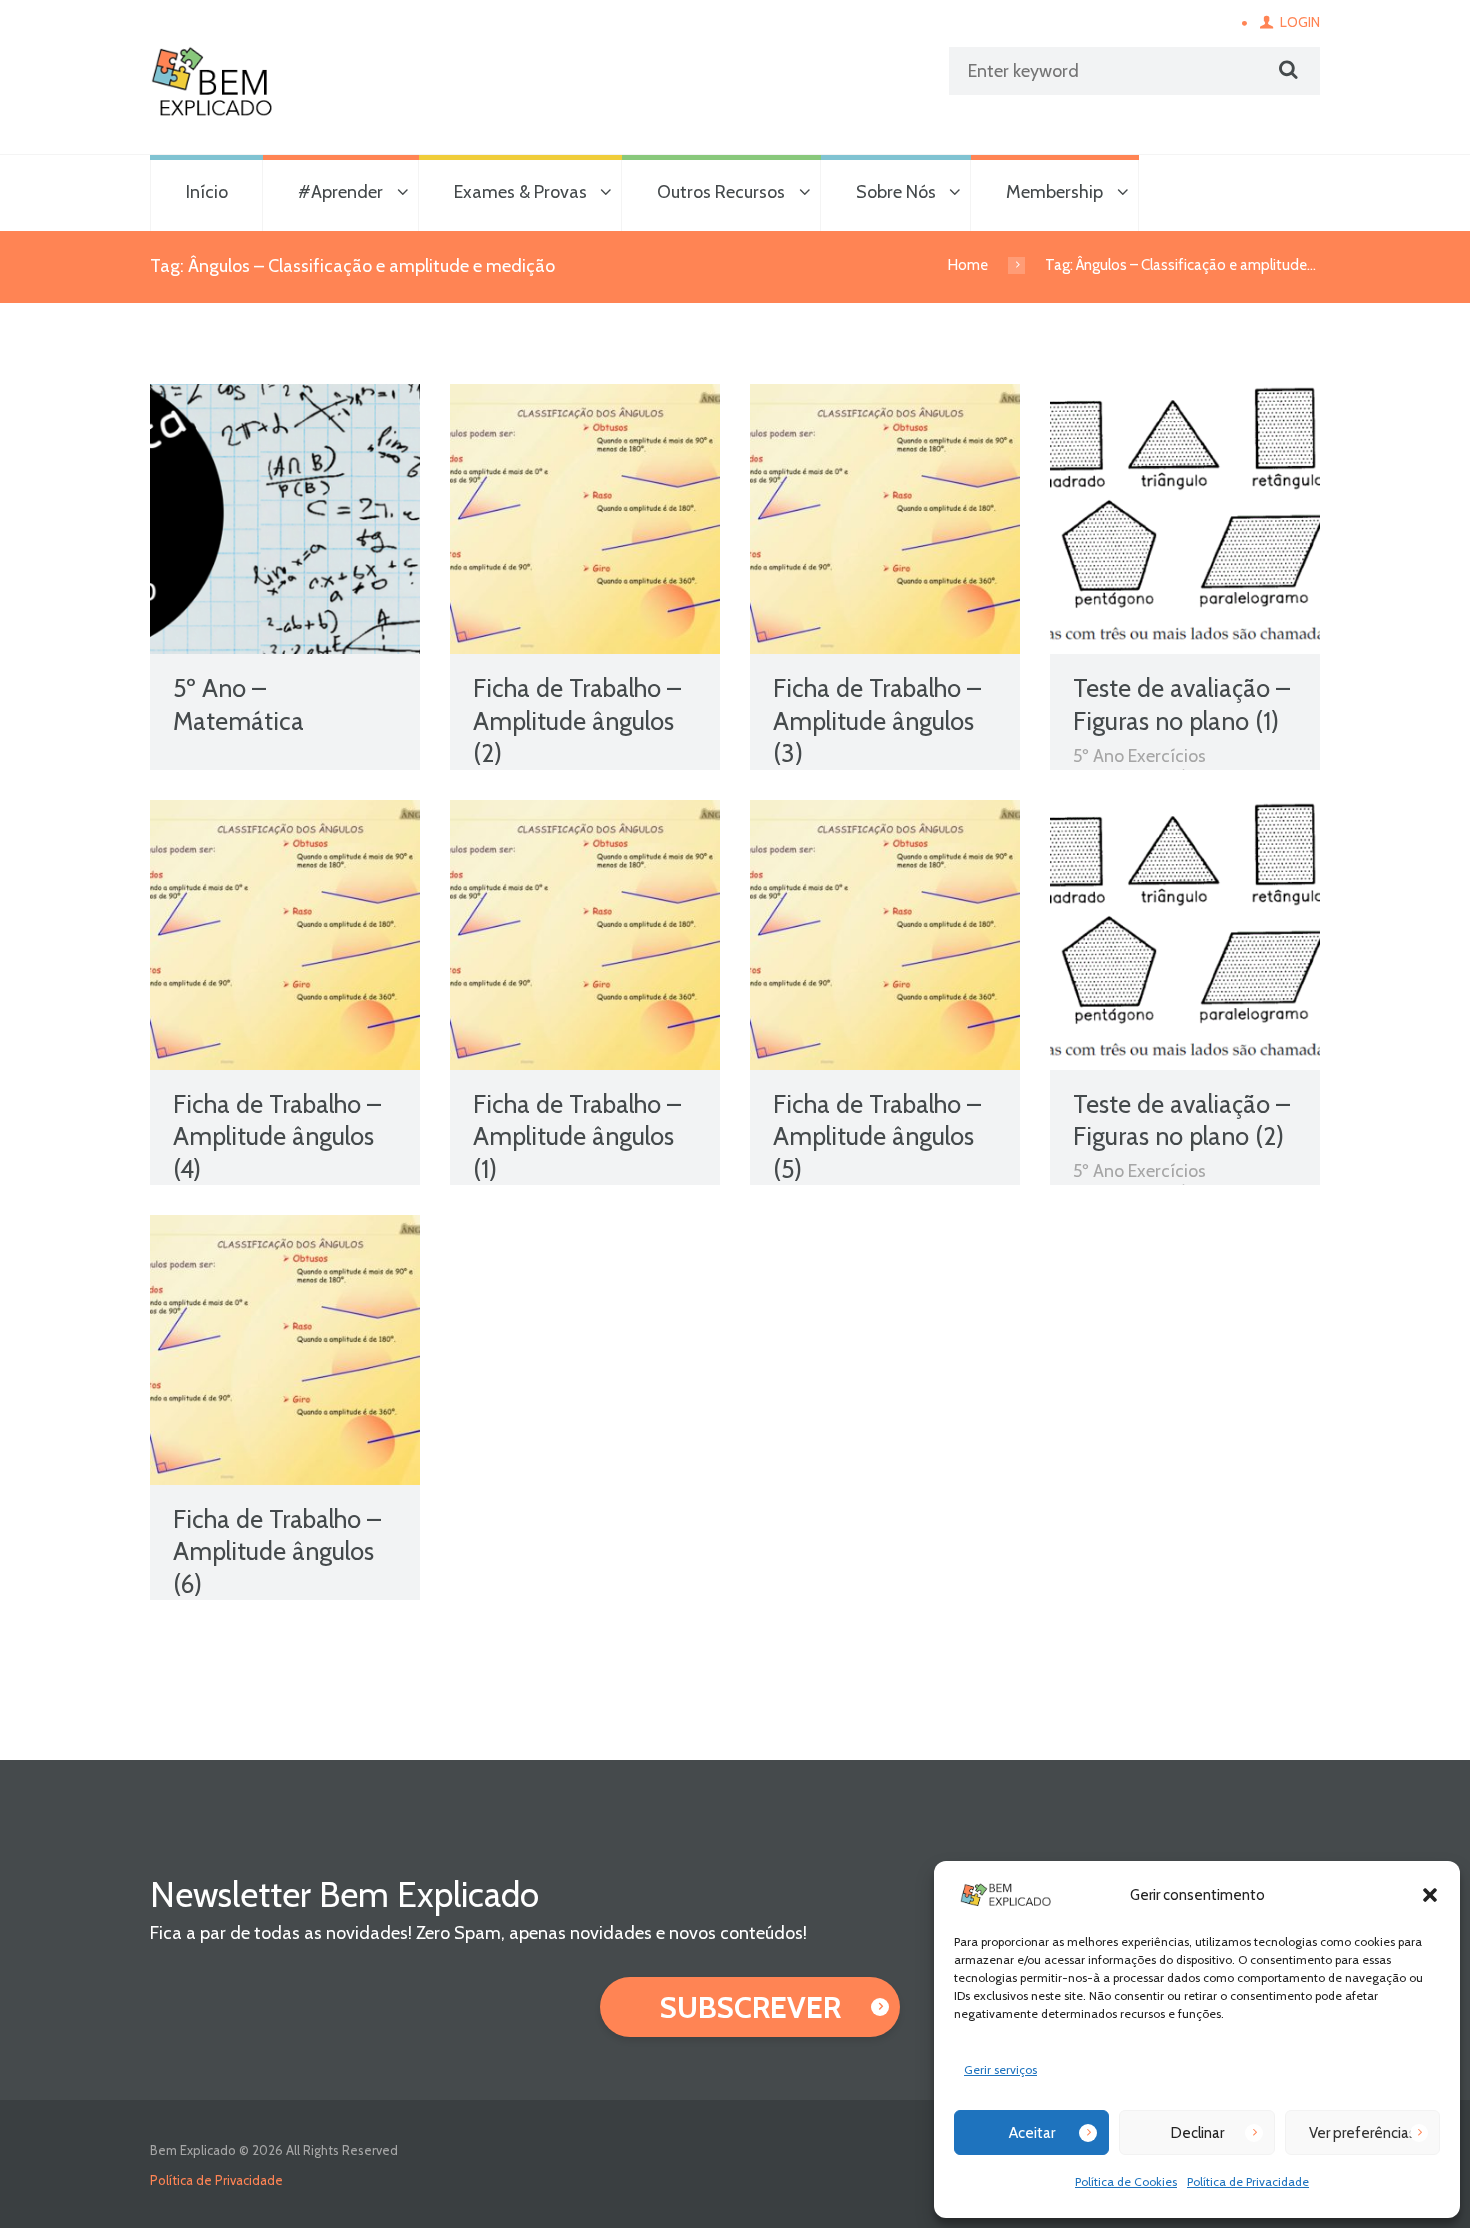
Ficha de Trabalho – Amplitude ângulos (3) (877, 720)
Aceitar (1032, 2133)
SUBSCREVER (750, 2007)
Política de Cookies (1126, 2181)
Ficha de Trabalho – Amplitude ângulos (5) (877, 1136)
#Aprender (340, 192)
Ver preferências (1362, 2133)
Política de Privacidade (1248, 2181)
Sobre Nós (896, 192)
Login (1300, 22)
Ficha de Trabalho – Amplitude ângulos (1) (577, 1136)
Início (207, 192)
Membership (1054, 192)
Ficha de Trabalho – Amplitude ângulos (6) (277, 1551)
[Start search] (1286, 70)
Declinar (1197, 2133)
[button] (1430, 1895)
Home (968, 265)
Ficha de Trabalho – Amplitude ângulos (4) (277, 1136)
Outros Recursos (721, 192)
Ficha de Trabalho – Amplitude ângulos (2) (577, 720)
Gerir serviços (1000, 2069)
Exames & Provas (520, 192)
